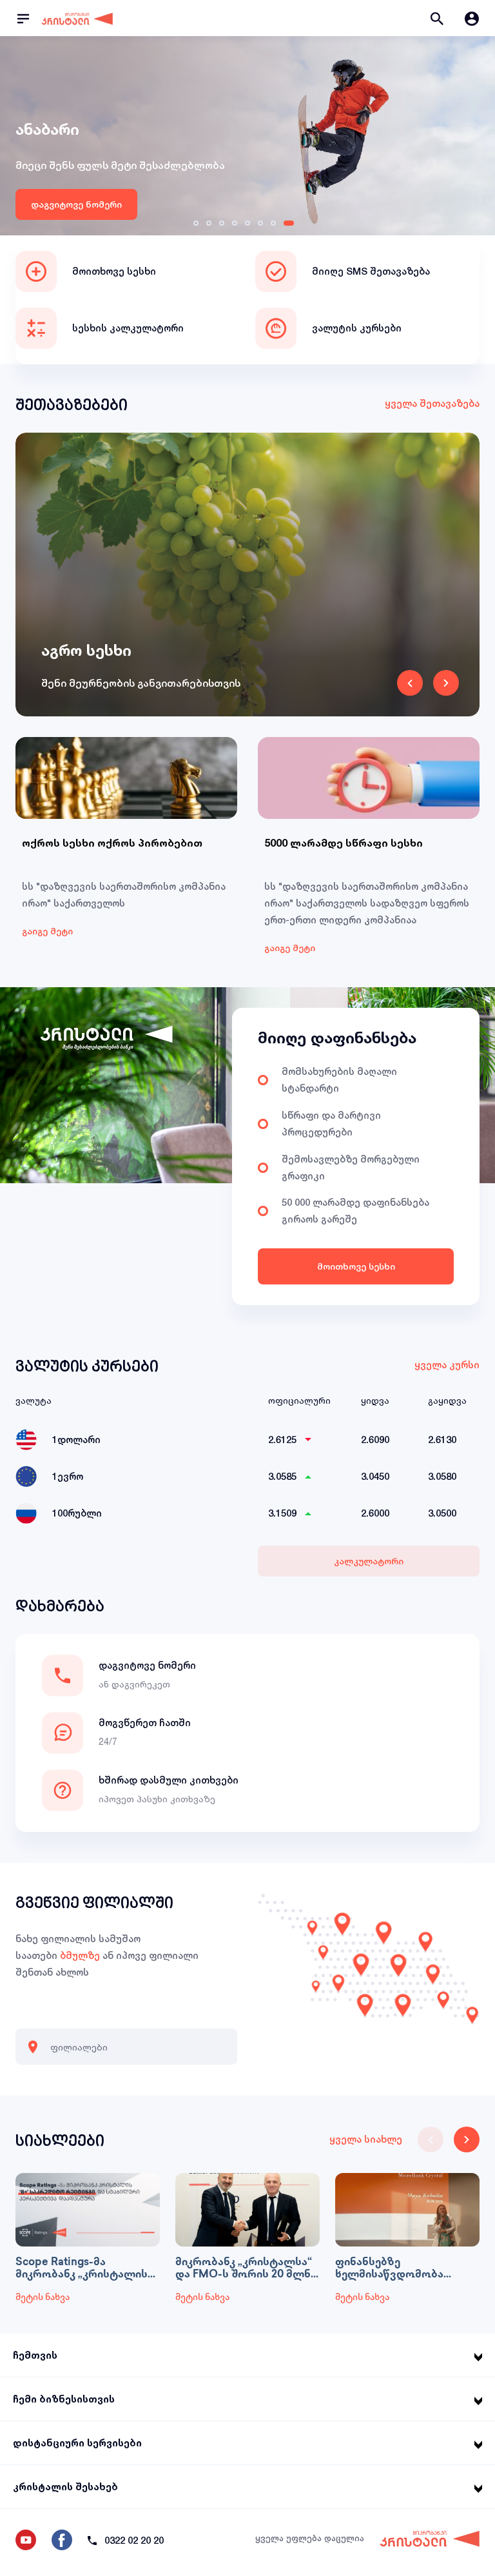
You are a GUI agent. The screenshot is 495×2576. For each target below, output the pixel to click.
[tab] (199, 223)
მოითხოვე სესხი (356, 1266)
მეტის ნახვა (43, 2298)
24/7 (108, 1741)
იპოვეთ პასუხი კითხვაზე (157, 1799)
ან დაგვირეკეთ (134, 1684)
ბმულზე (80, 1955)
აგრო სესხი (86, 650)
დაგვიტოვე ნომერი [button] (147, 1665)
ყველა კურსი (447, 1365)
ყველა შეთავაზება (432, 403)
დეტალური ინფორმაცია (88, 204)
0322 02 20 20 (134, 2540)
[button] (437, 18)
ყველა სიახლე (366, 2139)
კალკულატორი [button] (369, 1561)
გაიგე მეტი (47, 931)
